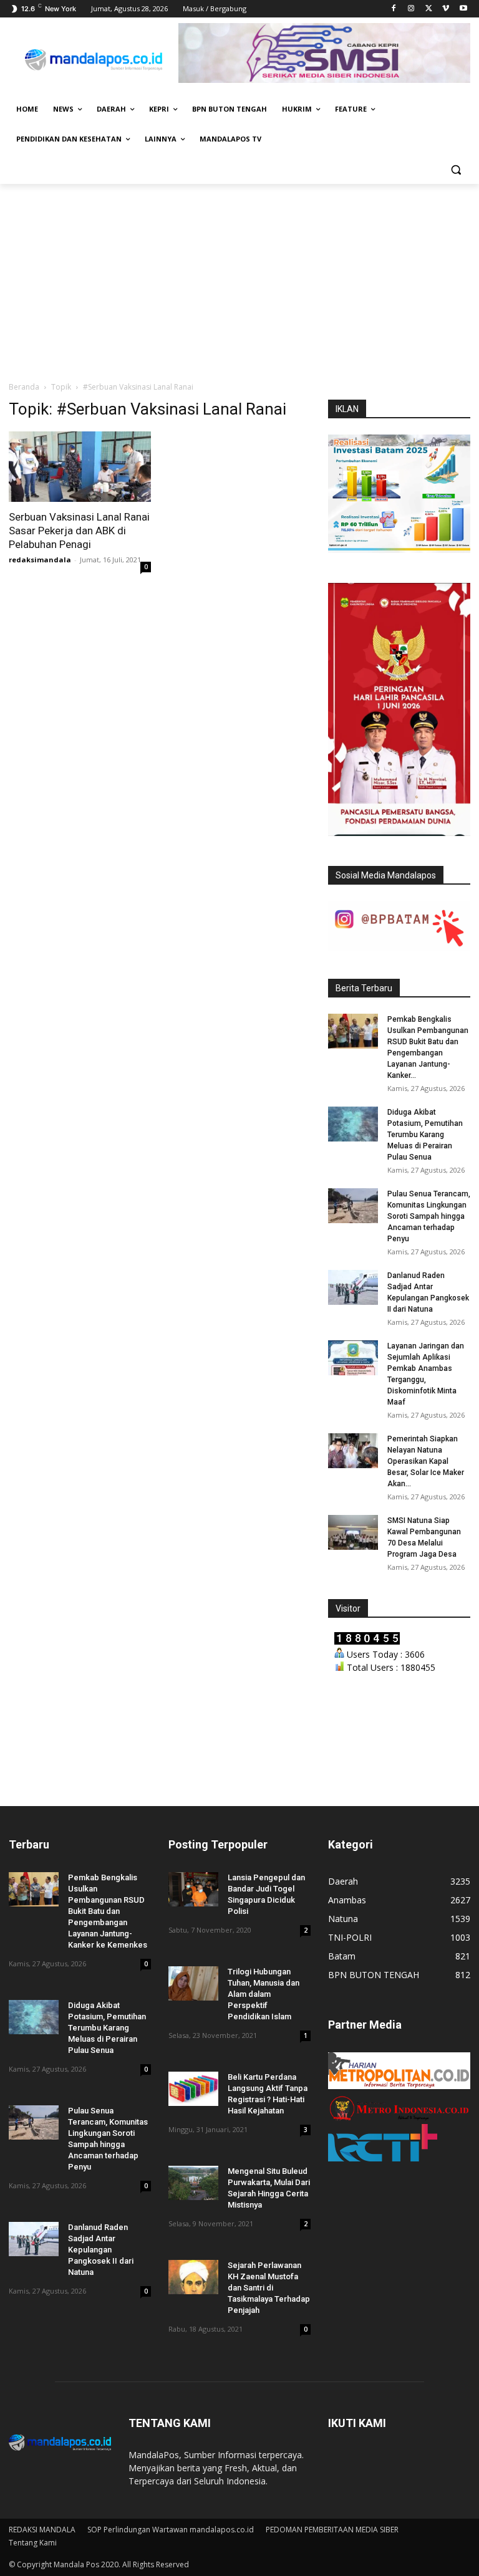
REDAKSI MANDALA (42, 2530)
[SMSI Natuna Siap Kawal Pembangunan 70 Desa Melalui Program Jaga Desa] (353, 1532)
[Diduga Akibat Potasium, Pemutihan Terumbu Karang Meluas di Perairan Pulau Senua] (353, 1124)
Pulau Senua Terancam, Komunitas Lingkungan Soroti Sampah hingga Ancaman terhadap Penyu (429, 1216)
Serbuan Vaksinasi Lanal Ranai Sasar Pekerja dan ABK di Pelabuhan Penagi (79, 531)
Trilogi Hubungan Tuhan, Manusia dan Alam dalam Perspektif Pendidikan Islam (264, 1994)
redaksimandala (40, 560)
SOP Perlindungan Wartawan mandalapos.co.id (171, 2530)
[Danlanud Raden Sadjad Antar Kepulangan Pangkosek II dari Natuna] (353, 1287)
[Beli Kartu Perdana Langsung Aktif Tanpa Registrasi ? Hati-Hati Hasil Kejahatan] (193, 2089)
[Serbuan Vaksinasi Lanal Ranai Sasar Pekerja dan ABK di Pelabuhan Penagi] (80, 467)
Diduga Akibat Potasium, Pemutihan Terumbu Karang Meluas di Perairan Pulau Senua (425, 1135)
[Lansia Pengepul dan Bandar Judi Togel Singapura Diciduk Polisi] (193, 1889)
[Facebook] (394, 9)
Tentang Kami (33, 2543)
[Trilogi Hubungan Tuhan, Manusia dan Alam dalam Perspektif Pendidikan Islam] (193, 1983)
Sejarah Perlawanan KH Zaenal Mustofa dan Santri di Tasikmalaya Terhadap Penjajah (269, 2288)
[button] (456, 169)
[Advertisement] (239, 277)
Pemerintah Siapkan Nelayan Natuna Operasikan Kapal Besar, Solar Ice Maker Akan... (426, 1461)
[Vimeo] (446, 9)
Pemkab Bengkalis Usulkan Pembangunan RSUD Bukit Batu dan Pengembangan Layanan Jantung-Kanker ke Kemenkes (108, 1911)
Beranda (24, 387)
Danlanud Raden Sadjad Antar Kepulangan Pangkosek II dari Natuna (101, 2250)
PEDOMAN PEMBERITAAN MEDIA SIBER (332, 2530)
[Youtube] (463, 9)
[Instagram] (411, 9)
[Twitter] (429, 9)
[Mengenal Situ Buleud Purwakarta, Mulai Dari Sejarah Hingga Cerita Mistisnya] (193, 2183)
